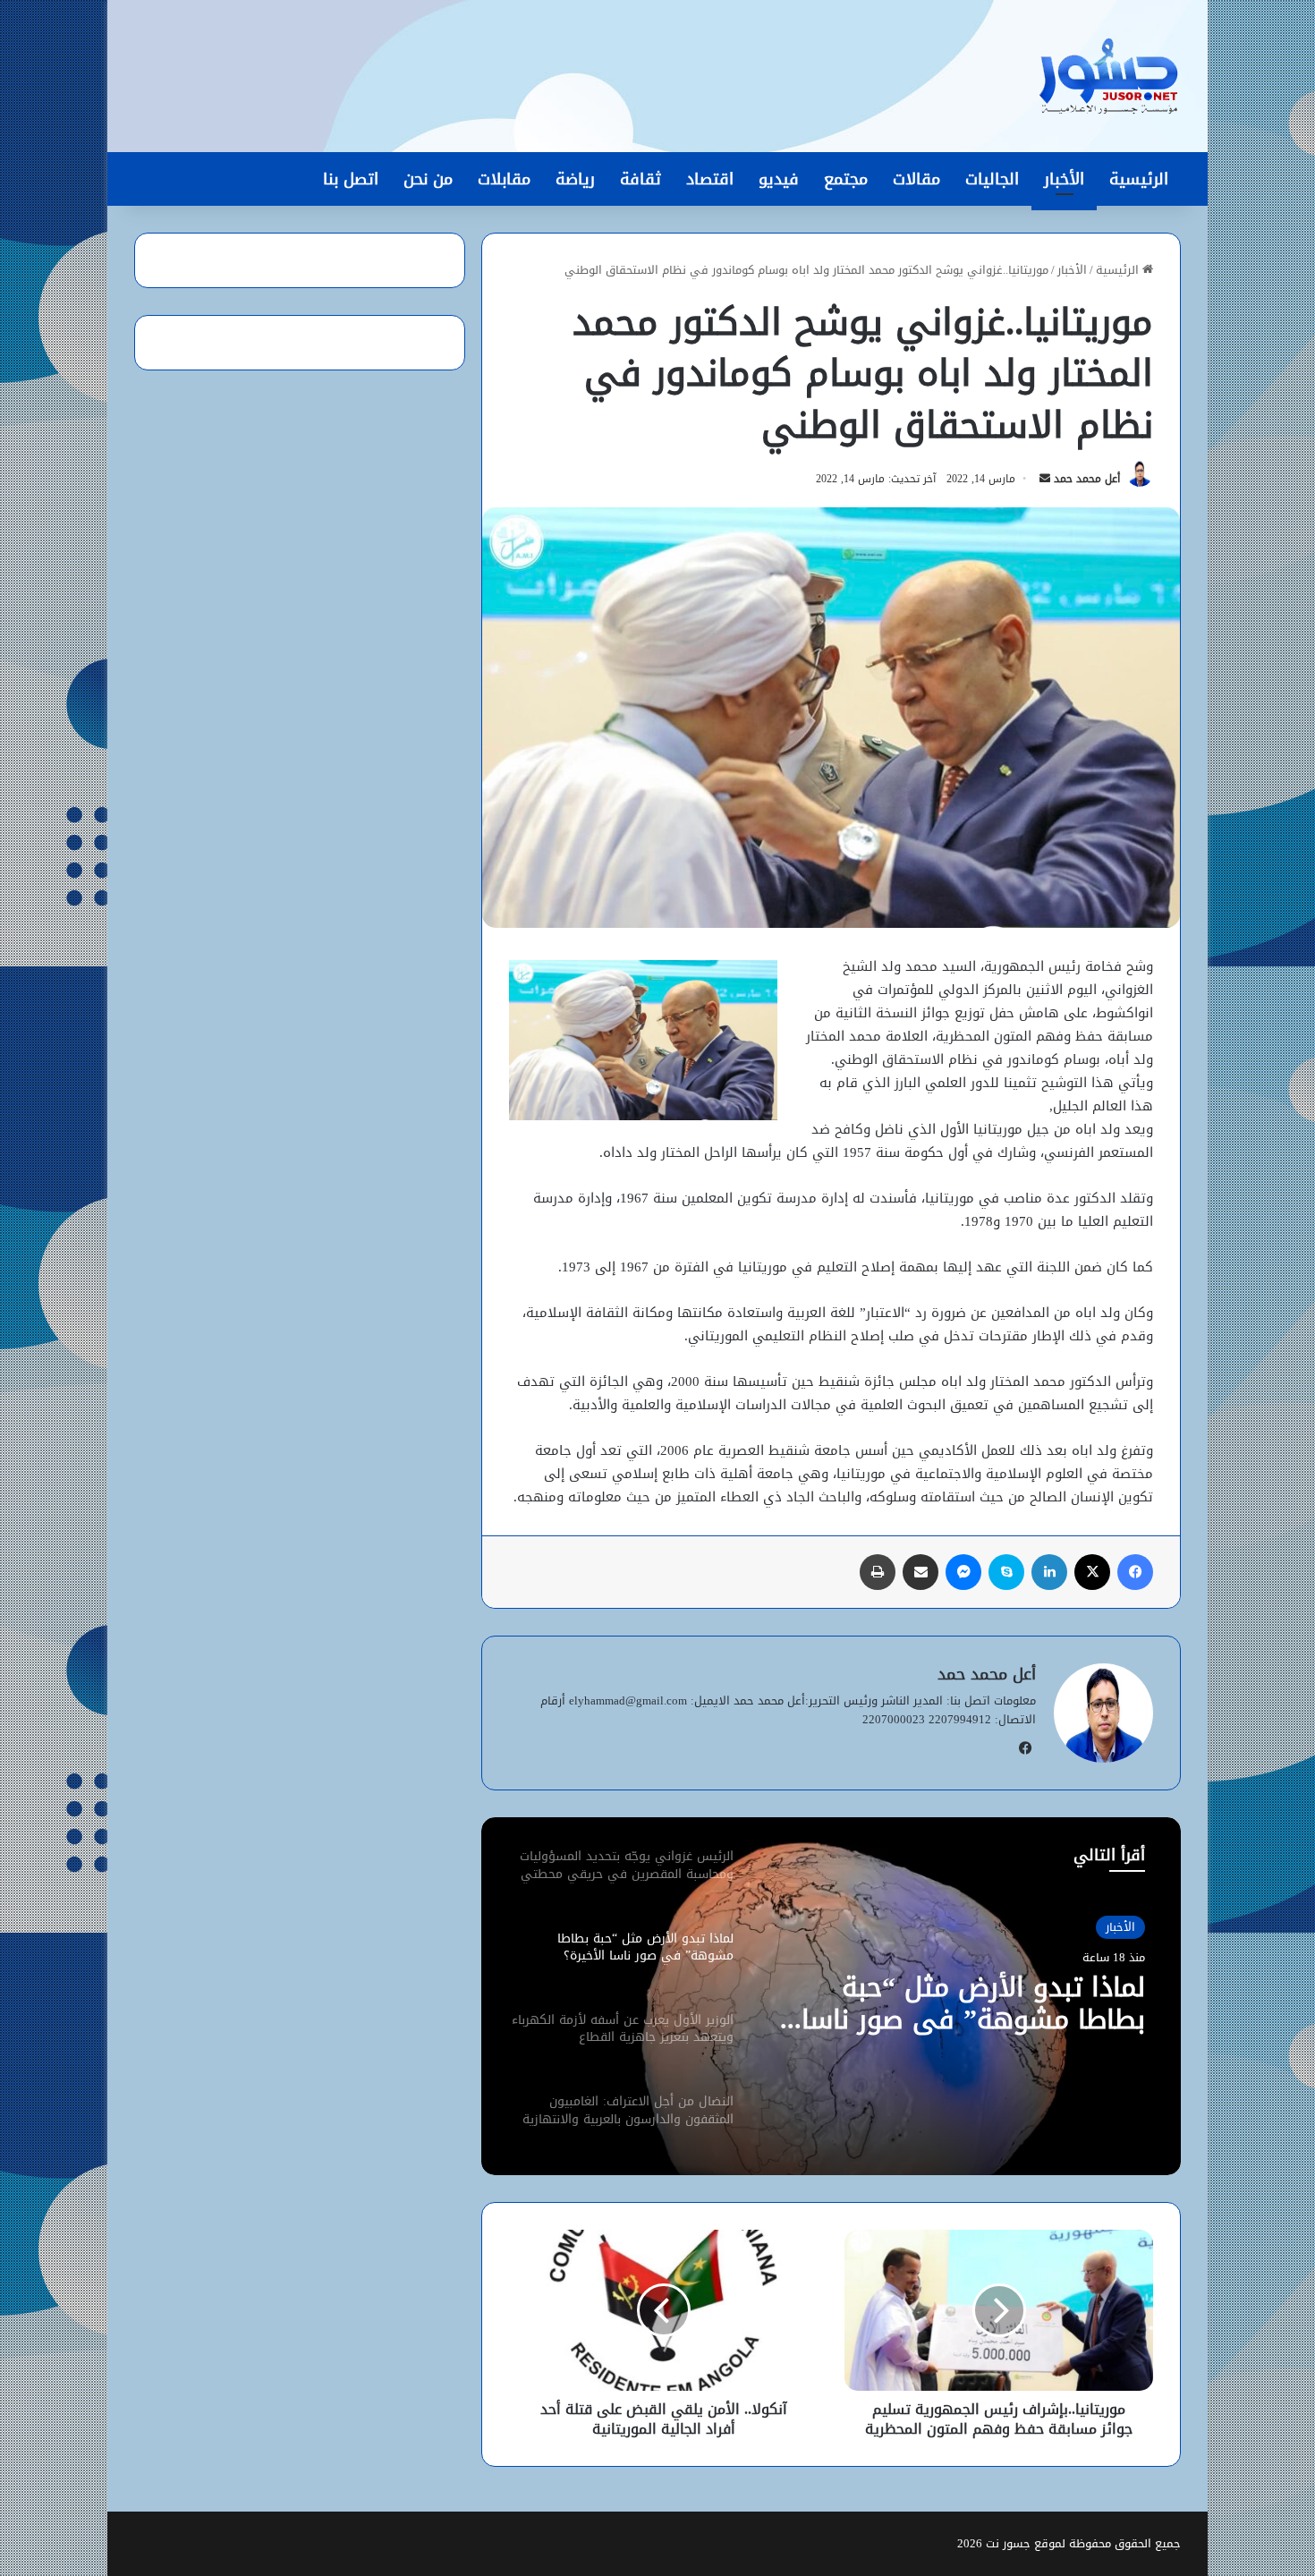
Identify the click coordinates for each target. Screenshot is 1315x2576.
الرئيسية (1139, 179)
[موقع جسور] (1108, 76)
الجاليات (992, 179)
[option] (831, 1996)
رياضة (575, 179)
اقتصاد (710, 179)
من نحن (428, 179)
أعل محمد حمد (1087, 479)
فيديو (779, 179)
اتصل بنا (351, 179)
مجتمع (846, 179)
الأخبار (1064, 179)
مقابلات (504, 179)
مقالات (916, 179)
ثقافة (641, 179)
